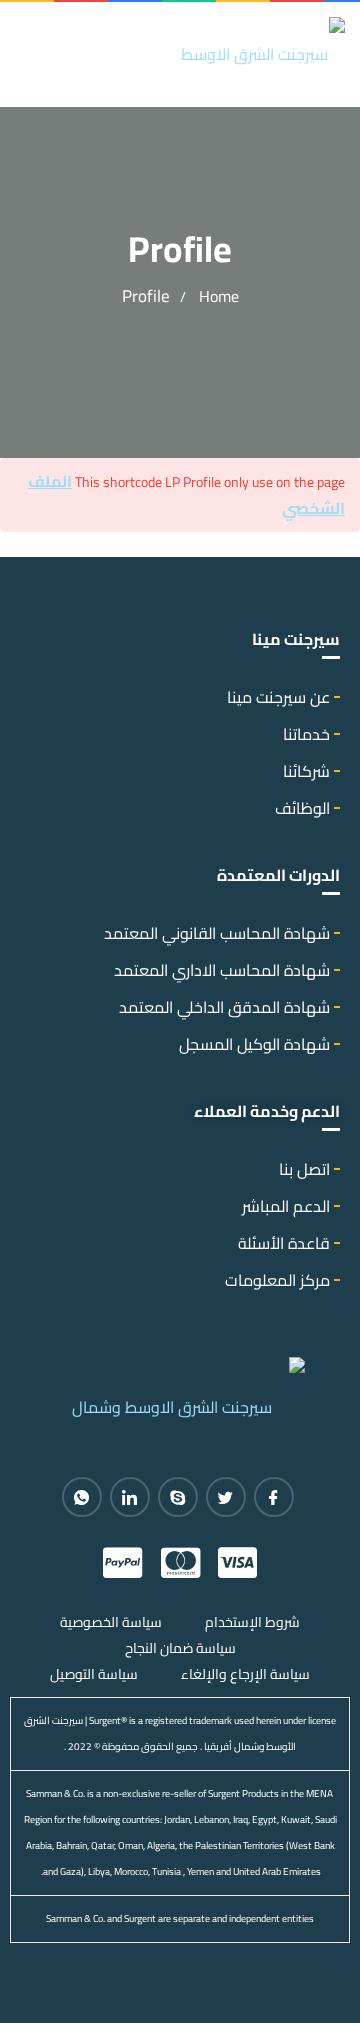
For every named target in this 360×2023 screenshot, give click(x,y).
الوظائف (302, 808)
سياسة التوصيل (94, 1674)
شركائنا (306, 771)
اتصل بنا (304, 1169)
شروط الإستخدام (252, 1622)
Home (219, 296)
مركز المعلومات (277, 1280)
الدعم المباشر (286, 1206)
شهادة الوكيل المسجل (254, 1044)
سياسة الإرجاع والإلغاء (245, 1674)
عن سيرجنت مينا (278, 697)
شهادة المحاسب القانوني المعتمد (217, 933)
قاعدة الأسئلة (284, 1243)
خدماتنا (306, 734)
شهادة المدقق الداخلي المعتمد (224, 1007)
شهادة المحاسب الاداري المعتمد (222, 970)
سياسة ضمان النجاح (180, 1648)
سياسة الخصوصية (111, 1622)
